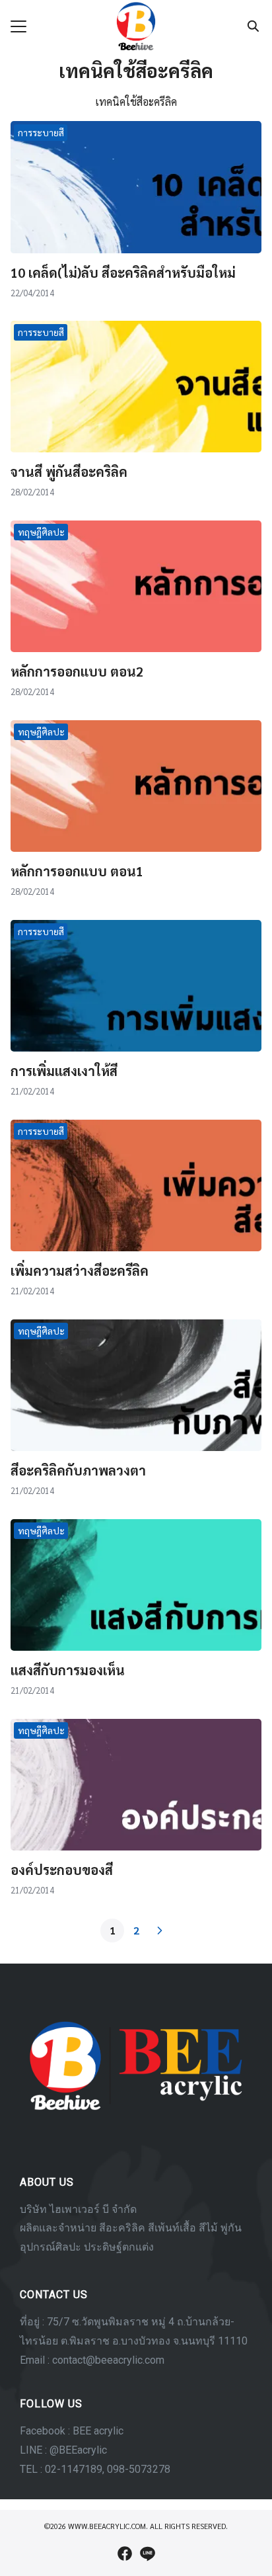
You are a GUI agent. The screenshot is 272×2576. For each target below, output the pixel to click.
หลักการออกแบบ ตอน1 (77, 871)
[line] (147, 2554)
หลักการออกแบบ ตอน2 (77, 671)
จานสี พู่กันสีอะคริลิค (69, 472)
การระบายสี (41, 132)
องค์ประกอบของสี (62, 1870)
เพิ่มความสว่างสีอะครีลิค (80, 1270)
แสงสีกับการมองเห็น (68, 1670)
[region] (136, 2231)
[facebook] (125, 2554)
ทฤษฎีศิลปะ (41, 532)
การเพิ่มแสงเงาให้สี (64, 1071)
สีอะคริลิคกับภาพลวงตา (78, 1470)
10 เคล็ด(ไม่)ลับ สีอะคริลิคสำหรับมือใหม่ (123, 272)
